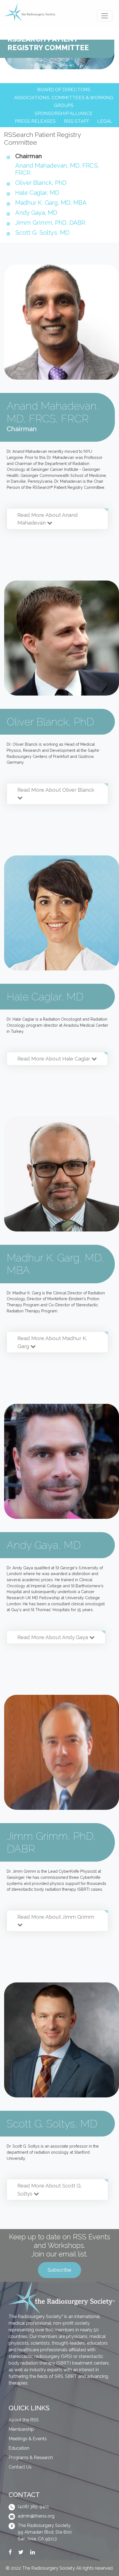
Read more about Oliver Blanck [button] (56, 790)
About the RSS (24, 2420)
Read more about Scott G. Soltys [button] (49, 2190)
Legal (105, 121)
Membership (21, 2429)
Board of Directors (64, 90)
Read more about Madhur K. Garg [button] (52, 1342)
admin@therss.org (36, 2516)
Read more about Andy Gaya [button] (53, 1637)
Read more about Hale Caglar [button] (55, 1059)
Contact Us (20, 2467)
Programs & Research (31, 2458)
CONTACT (24, 2495)
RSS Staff (77, 121)
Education (19, 2448)
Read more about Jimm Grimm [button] (56, 1917)
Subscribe (59, 2270)
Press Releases (35, 121)
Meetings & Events (28, 2439)
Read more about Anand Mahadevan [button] (48, 519)
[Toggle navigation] (105, 16)
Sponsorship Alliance (64, 113)
